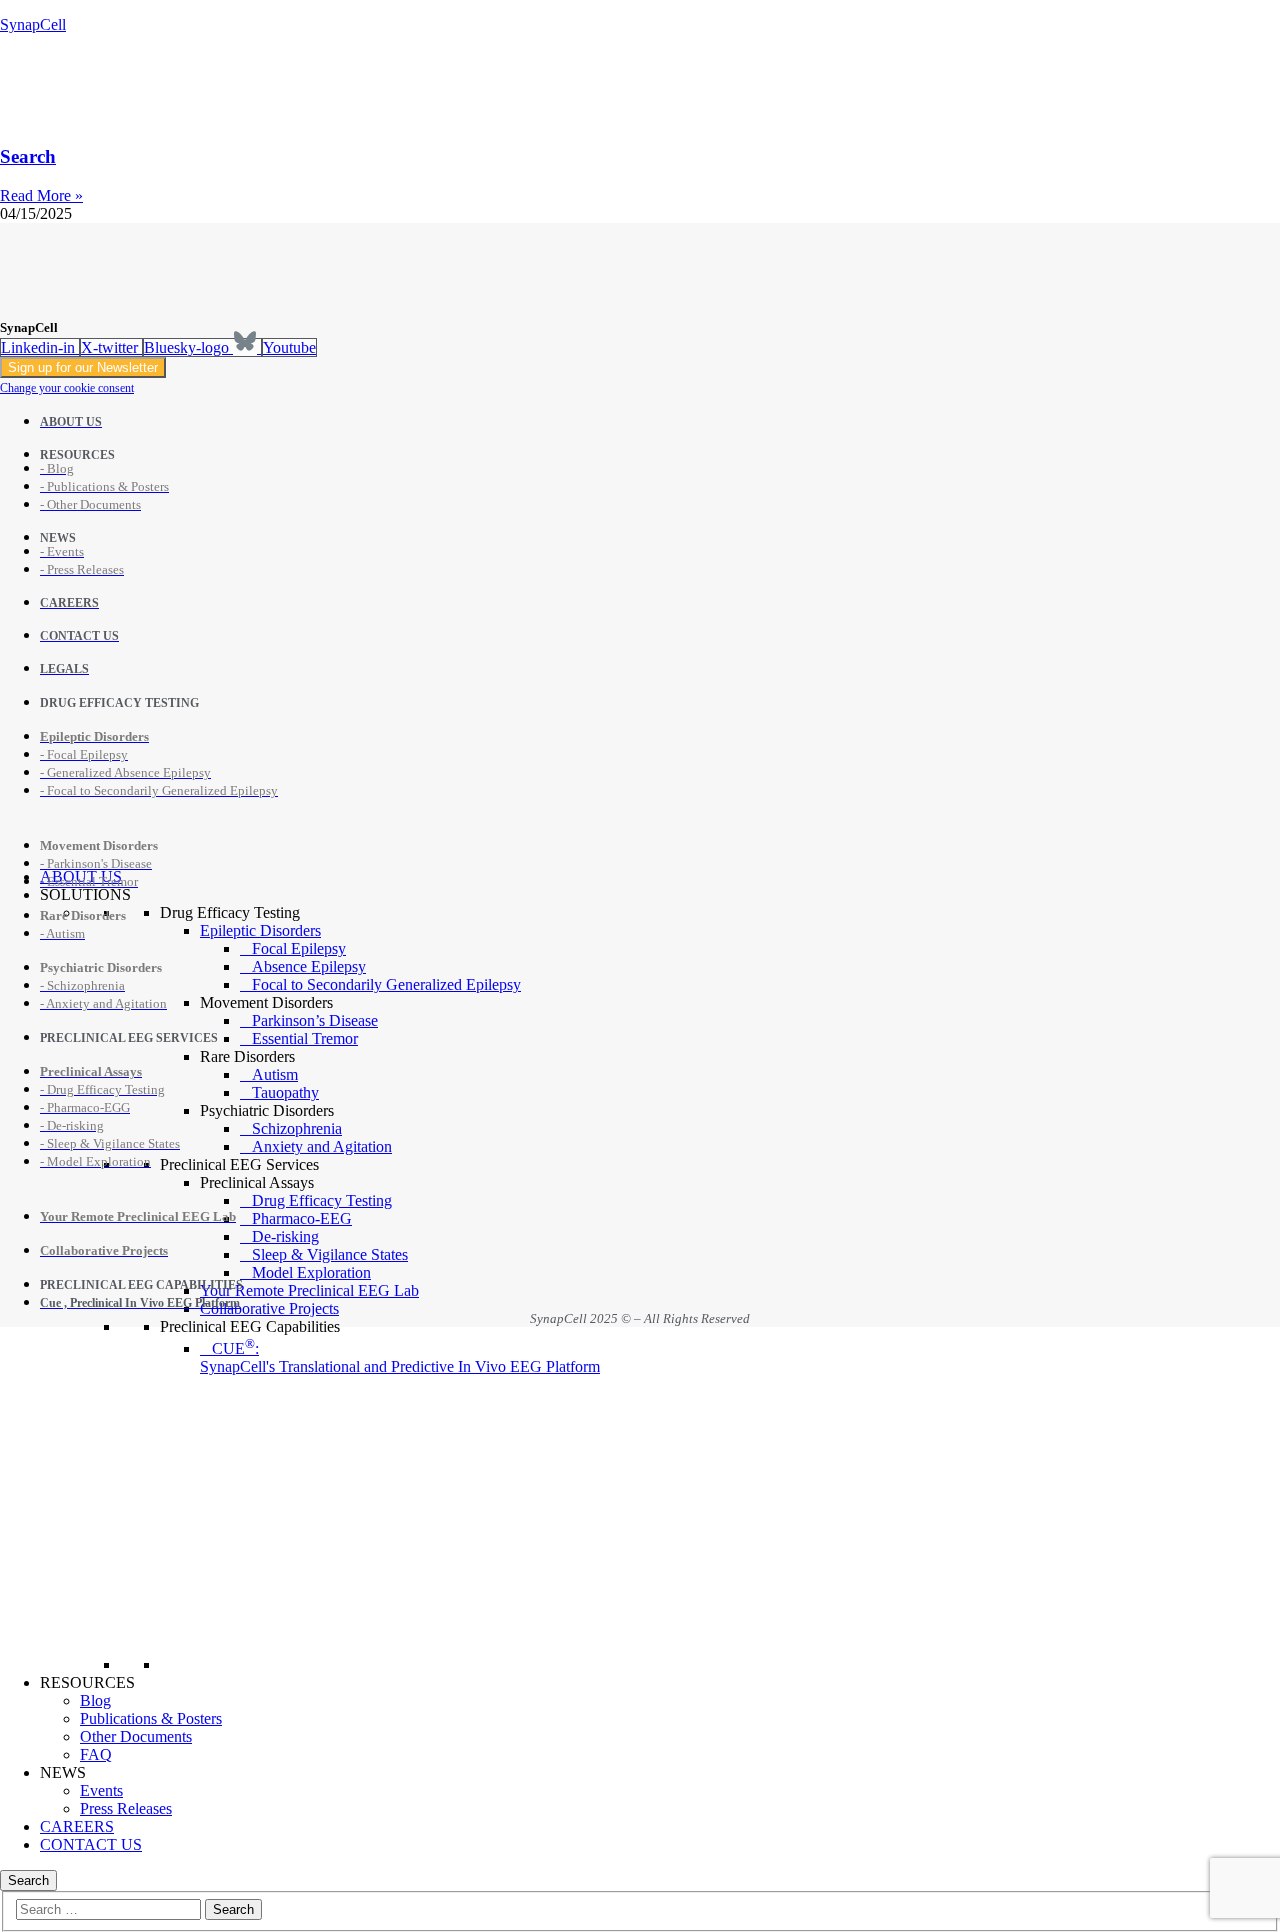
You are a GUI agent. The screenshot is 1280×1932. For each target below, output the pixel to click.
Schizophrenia (297, 1128)
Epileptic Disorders (260, 930)
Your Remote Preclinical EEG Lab (309, 1290)
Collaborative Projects (269, 1308)
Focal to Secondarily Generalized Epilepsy (386, 984)
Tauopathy (285, 1092)
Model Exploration (311, 1272)
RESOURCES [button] (87, 1682)
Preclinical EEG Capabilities (250, 1326)
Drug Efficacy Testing (230, 912)
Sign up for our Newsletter (83, 367)
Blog (95, 1700)
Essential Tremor (305, 1038)
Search (28, 156)
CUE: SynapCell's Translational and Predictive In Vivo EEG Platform (400, 1357)
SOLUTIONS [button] (85, 894)
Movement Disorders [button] (266, 1002)
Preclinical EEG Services (239, 1164)
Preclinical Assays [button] (257, 1182)
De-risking (285, 1236)
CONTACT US (91, 1844)
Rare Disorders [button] (247, 1056)
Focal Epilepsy (299, 948)
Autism (275, 1074)
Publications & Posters (151, 1718)
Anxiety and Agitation (322, 1146)
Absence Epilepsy (309, 966)
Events (101, 1790)
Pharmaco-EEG (302, 1218)
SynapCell (33, 24)
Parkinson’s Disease (315, 1020)
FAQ (96, 1754)
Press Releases (126, 1808)
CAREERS (77, 1826)
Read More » (41, 195)
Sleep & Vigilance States (330, 1254)
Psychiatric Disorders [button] (267, 1110)
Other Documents (136, 1736)
